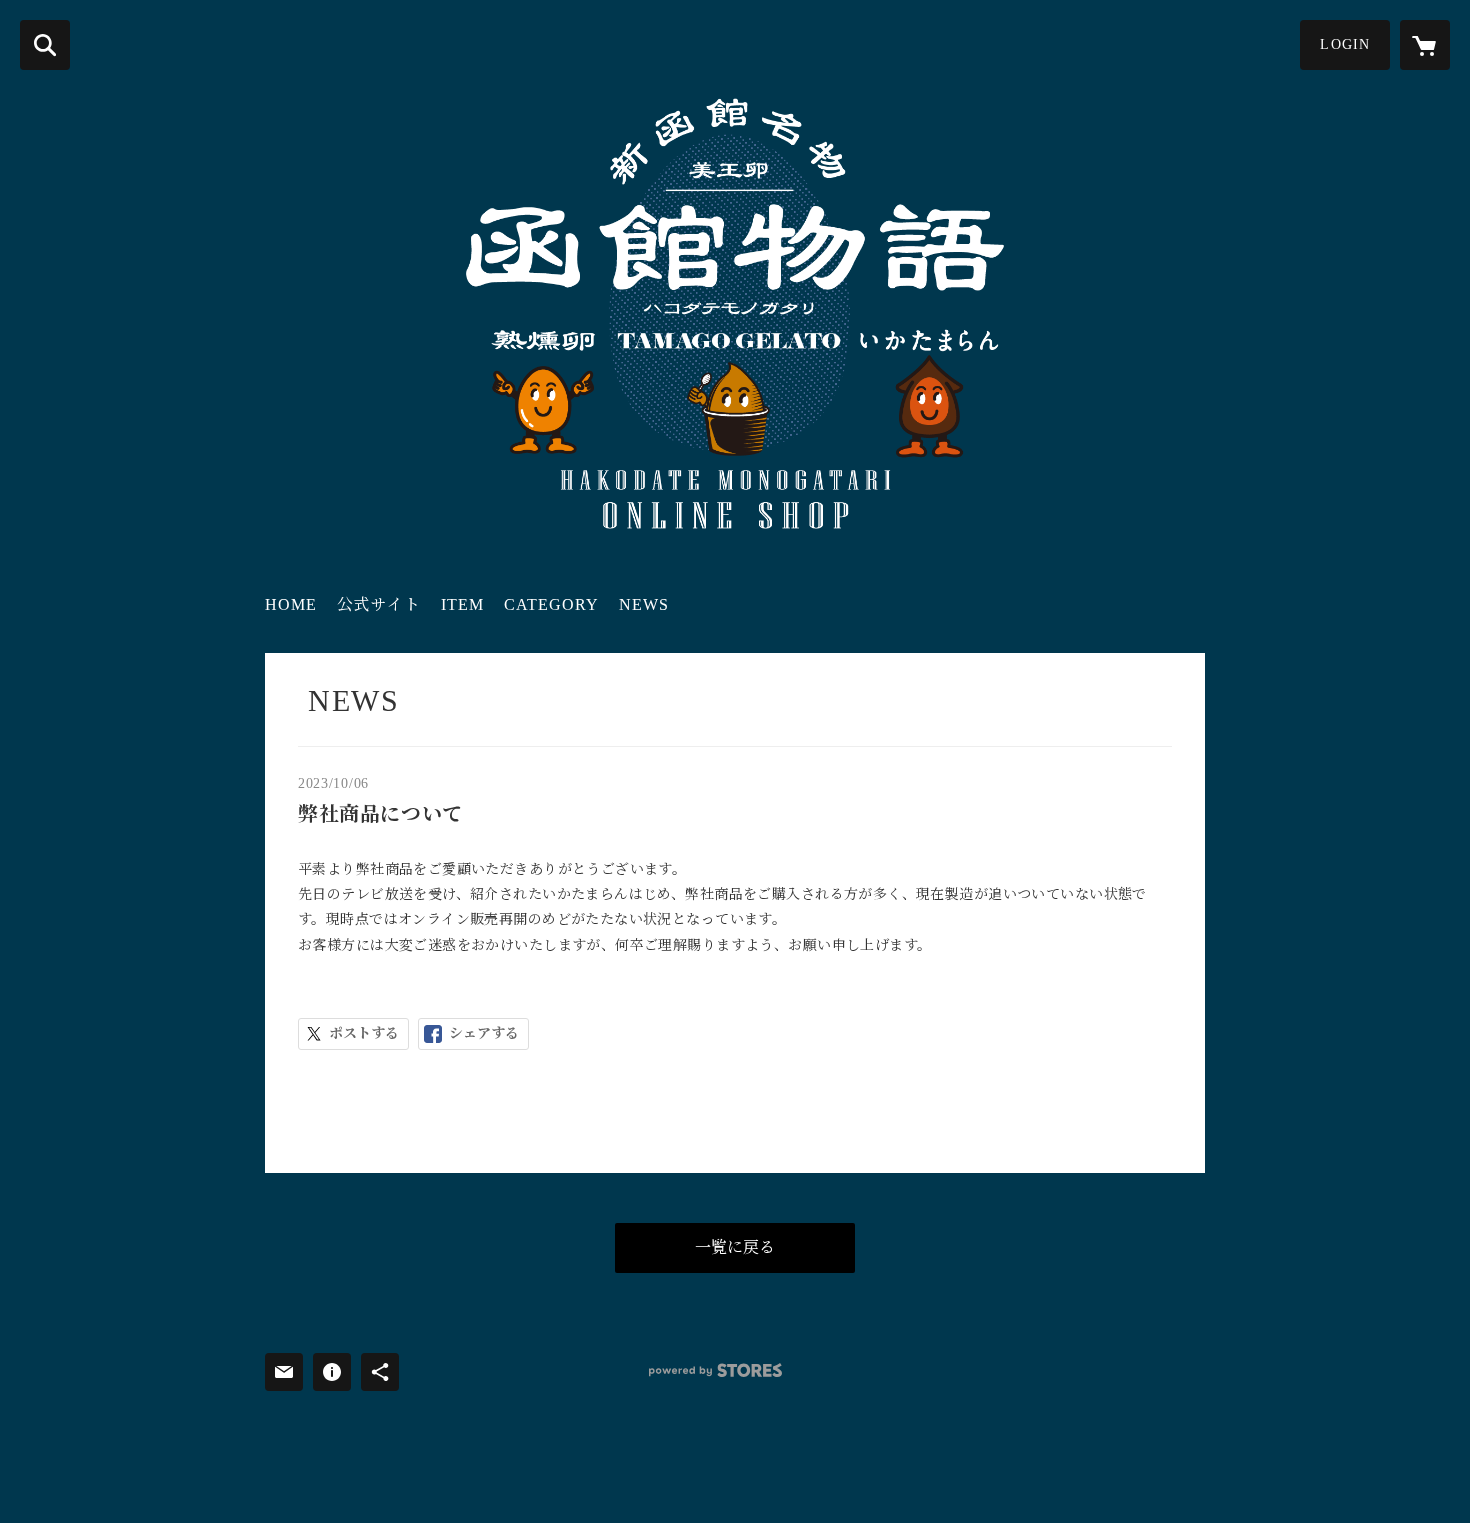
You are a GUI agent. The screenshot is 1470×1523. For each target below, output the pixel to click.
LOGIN (1345, 44)
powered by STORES (715, 1370)
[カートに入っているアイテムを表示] (1425, 45)
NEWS (644, 604)
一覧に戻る (735, 1247)
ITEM (462, 604)
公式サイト (379, 604)
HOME (291, 604)
